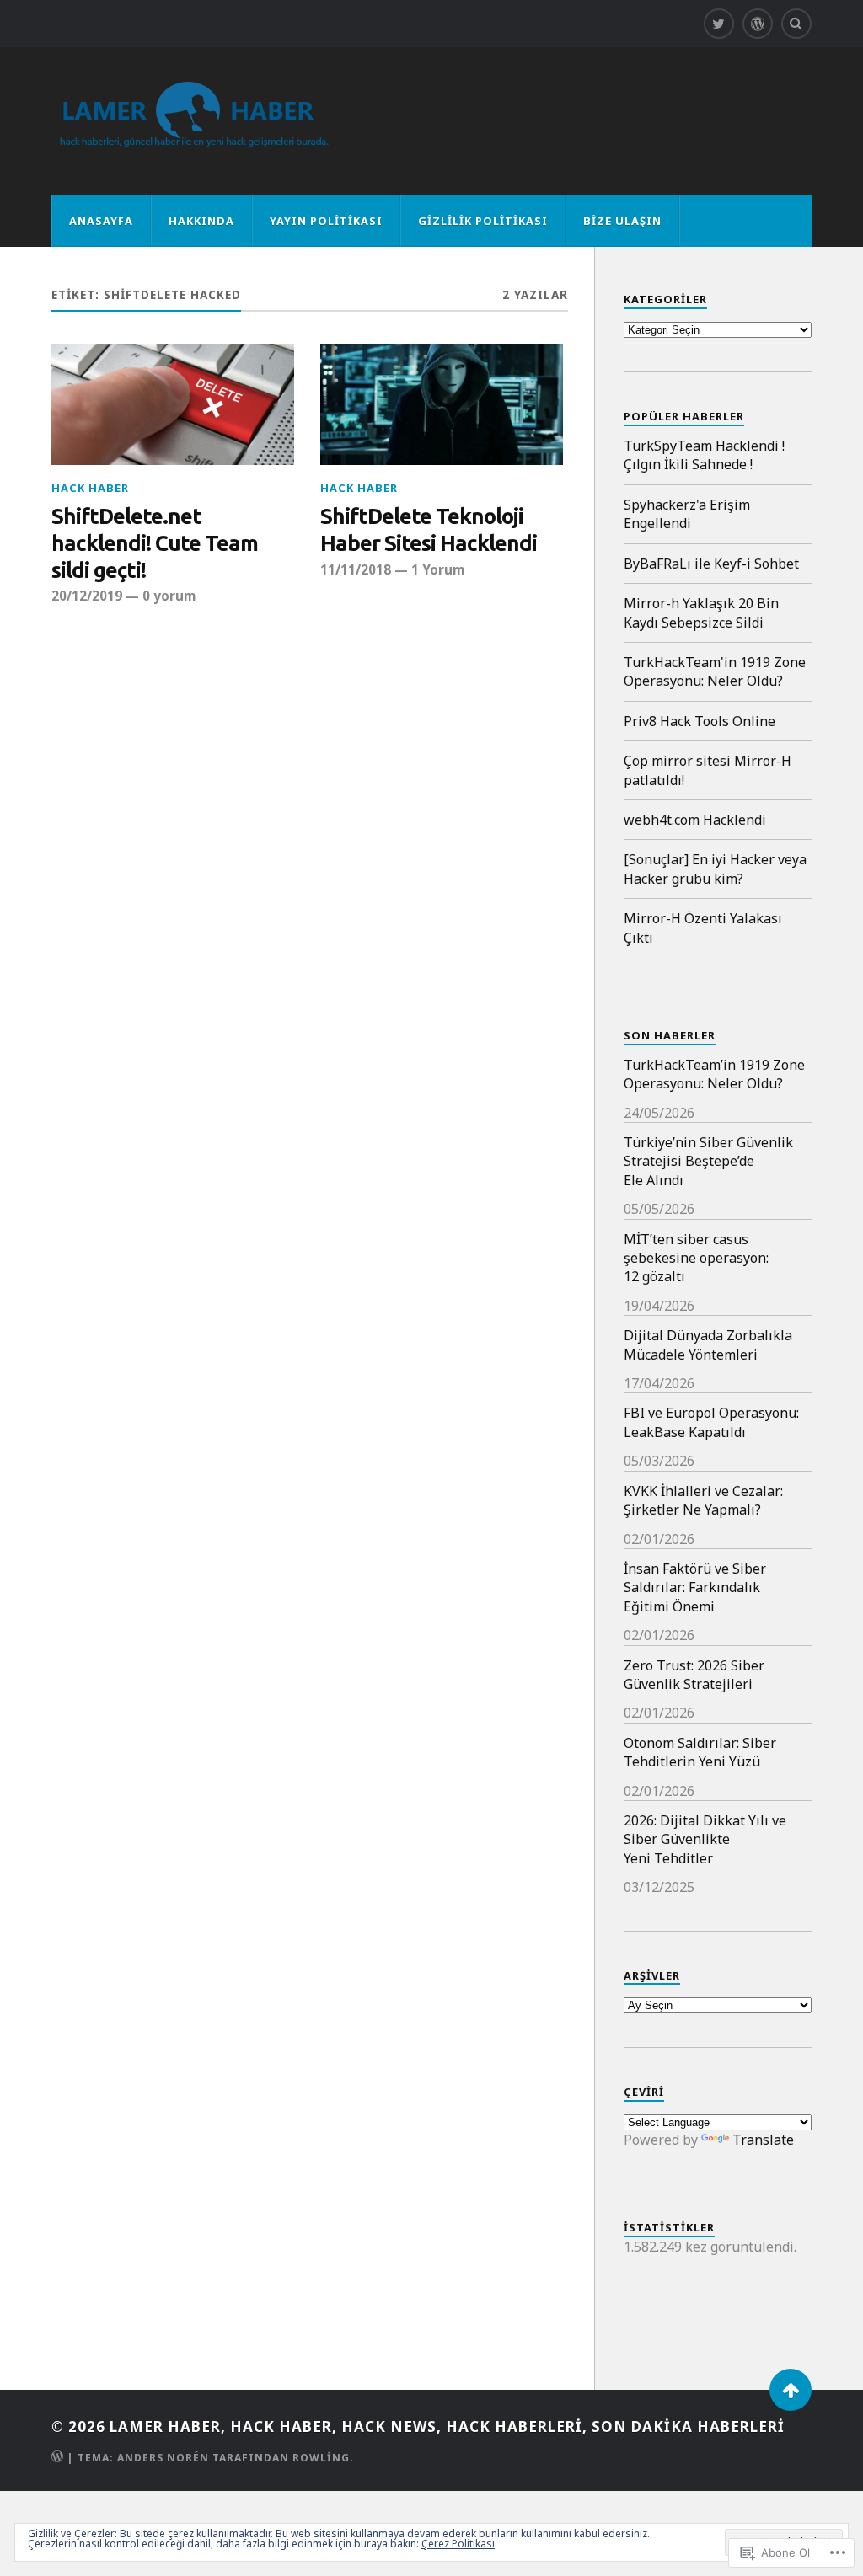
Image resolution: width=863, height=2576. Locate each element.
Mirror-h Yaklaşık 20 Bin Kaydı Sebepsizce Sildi (701, 612)
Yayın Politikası (326, 221)
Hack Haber (90, 488)
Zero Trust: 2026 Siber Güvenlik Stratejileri (694, 1675)
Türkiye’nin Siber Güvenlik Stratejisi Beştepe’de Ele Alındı (708, 1161)
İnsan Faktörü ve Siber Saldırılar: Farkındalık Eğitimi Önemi (695, 1587)
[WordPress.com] (758, 24)
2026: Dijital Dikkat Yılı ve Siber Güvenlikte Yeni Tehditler (705, 1839)
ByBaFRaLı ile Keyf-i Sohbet (711, 564)
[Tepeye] (791, 2390)
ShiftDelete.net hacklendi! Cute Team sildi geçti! (155, 543)
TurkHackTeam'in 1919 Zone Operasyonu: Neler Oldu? (715, 671)
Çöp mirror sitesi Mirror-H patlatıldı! (708, 770)
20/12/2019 (87, 596)
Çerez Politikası (458, 2544)
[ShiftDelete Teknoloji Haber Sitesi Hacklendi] (442, 404)
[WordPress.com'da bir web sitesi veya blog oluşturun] (57, 2458)
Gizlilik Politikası (483, 221)
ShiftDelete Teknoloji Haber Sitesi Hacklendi (429, 529)
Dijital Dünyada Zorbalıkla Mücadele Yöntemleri (708, 1344)
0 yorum (169, 596)
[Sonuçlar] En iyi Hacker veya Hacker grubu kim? (715, 868)
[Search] (796, 24)
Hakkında (201, 221)
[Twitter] (719, 24)
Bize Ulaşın (622, 221)
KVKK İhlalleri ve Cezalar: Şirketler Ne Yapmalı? (703, 1500)
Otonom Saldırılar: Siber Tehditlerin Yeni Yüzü (700, 1752)
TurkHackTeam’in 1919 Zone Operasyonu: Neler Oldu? (714, 1074)
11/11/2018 (356, 569)
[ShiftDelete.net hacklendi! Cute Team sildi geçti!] (173, 404)
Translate (763, 2140)
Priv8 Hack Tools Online (700, 721)
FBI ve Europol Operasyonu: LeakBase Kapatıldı (711, 1422)
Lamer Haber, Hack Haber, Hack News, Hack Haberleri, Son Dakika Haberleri (447, 2426)
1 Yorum (438, 569)
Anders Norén (163, 2458)
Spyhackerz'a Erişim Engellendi (687, 514)
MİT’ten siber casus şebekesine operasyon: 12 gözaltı (696, 1258)
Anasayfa (101, 221)
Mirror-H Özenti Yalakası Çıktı (703, 927)
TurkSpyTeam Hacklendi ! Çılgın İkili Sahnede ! (704, 455)
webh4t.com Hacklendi (695, 820)
